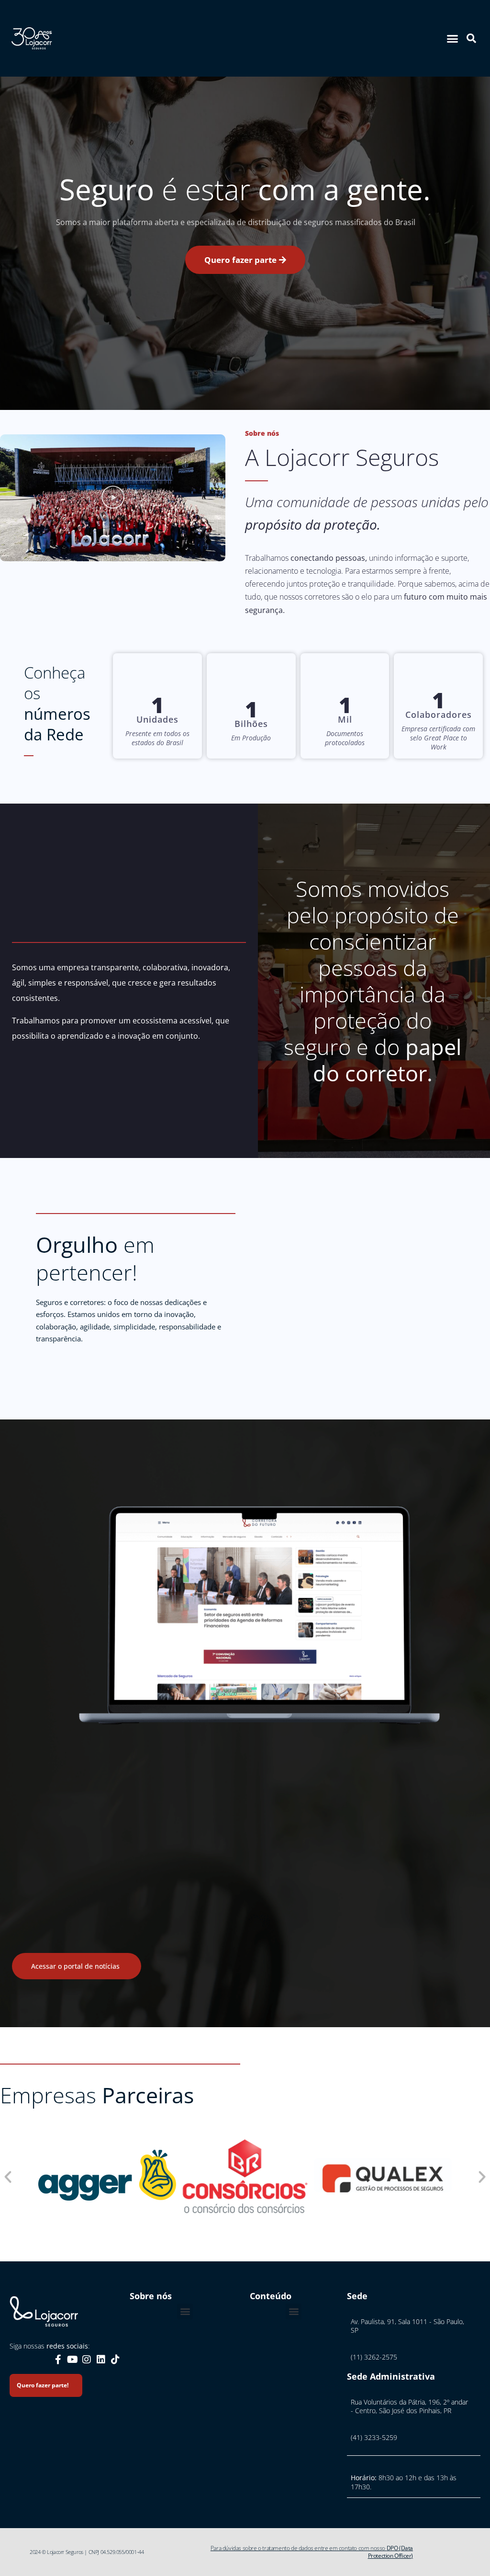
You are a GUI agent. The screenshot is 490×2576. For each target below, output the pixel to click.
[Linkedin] (101, 2360)
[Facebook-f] (58, 2360)
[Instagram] (87, 2360)
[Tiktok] (115, 2360)
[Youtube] (72, 2360)
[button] (453, 38)
